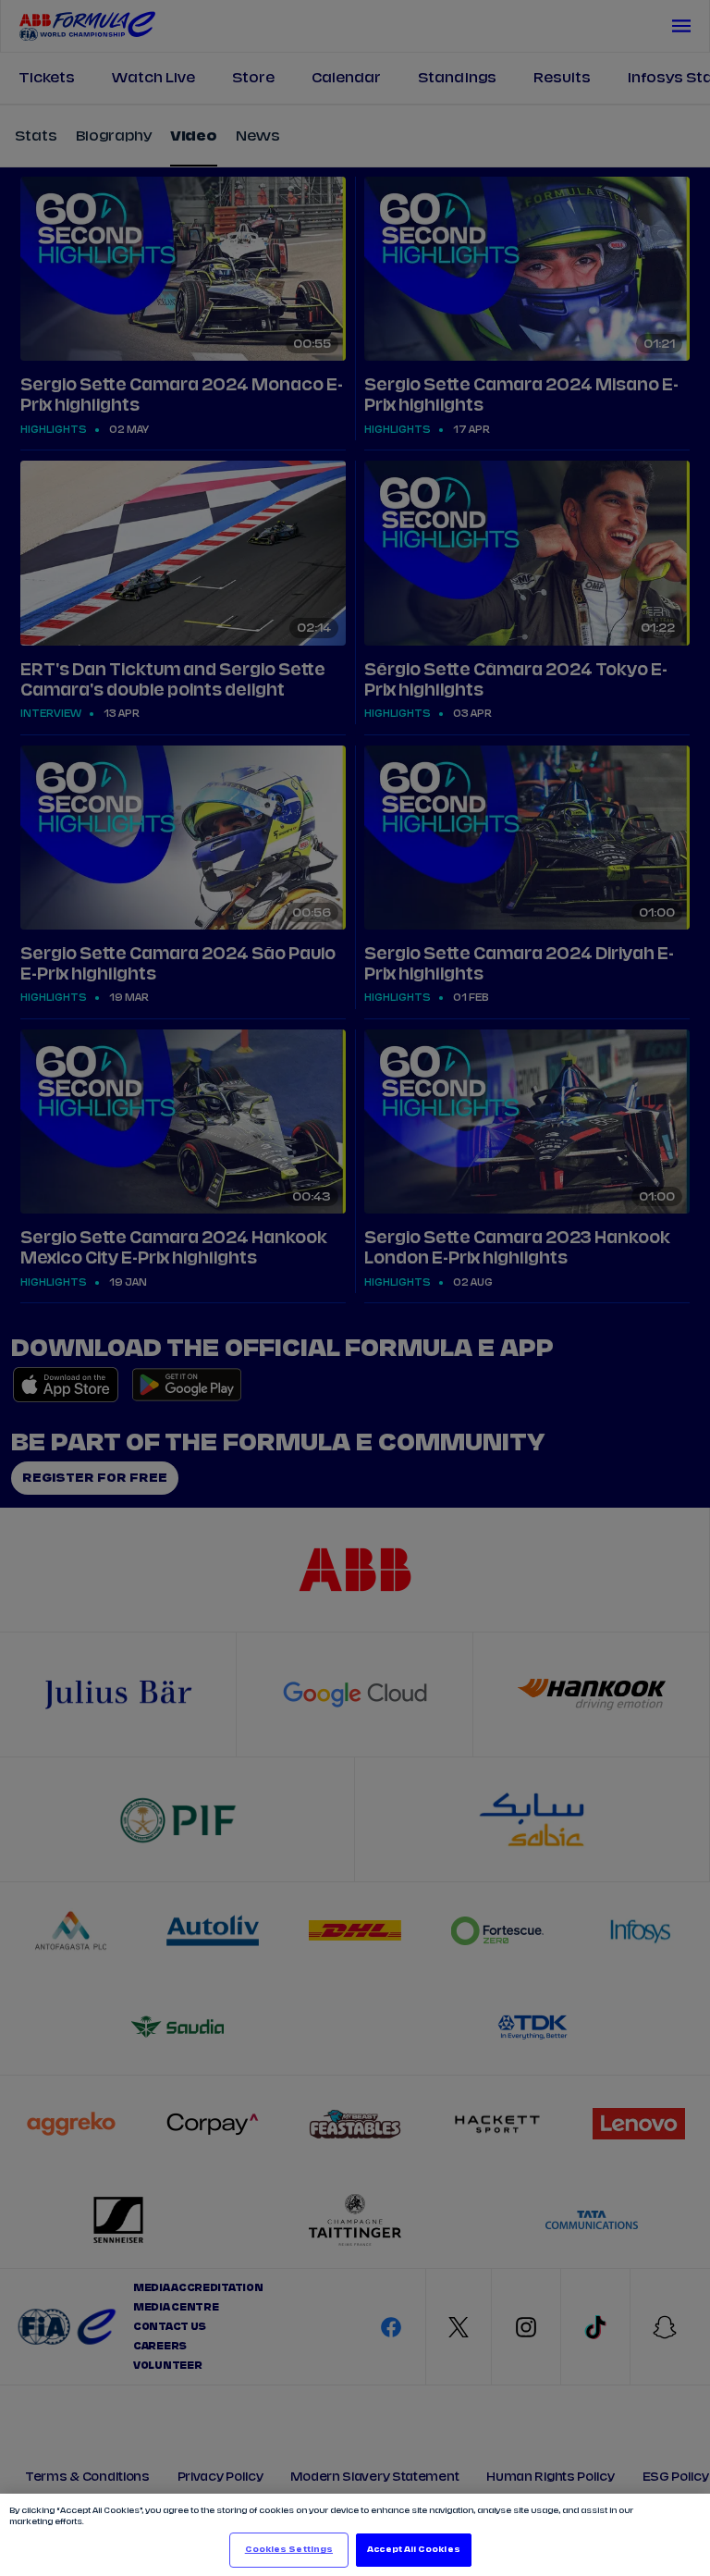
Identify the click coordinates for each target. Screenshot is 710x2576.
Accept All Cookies (413, 2550)
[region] (355, 2535)
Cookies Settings (289, 2550)
